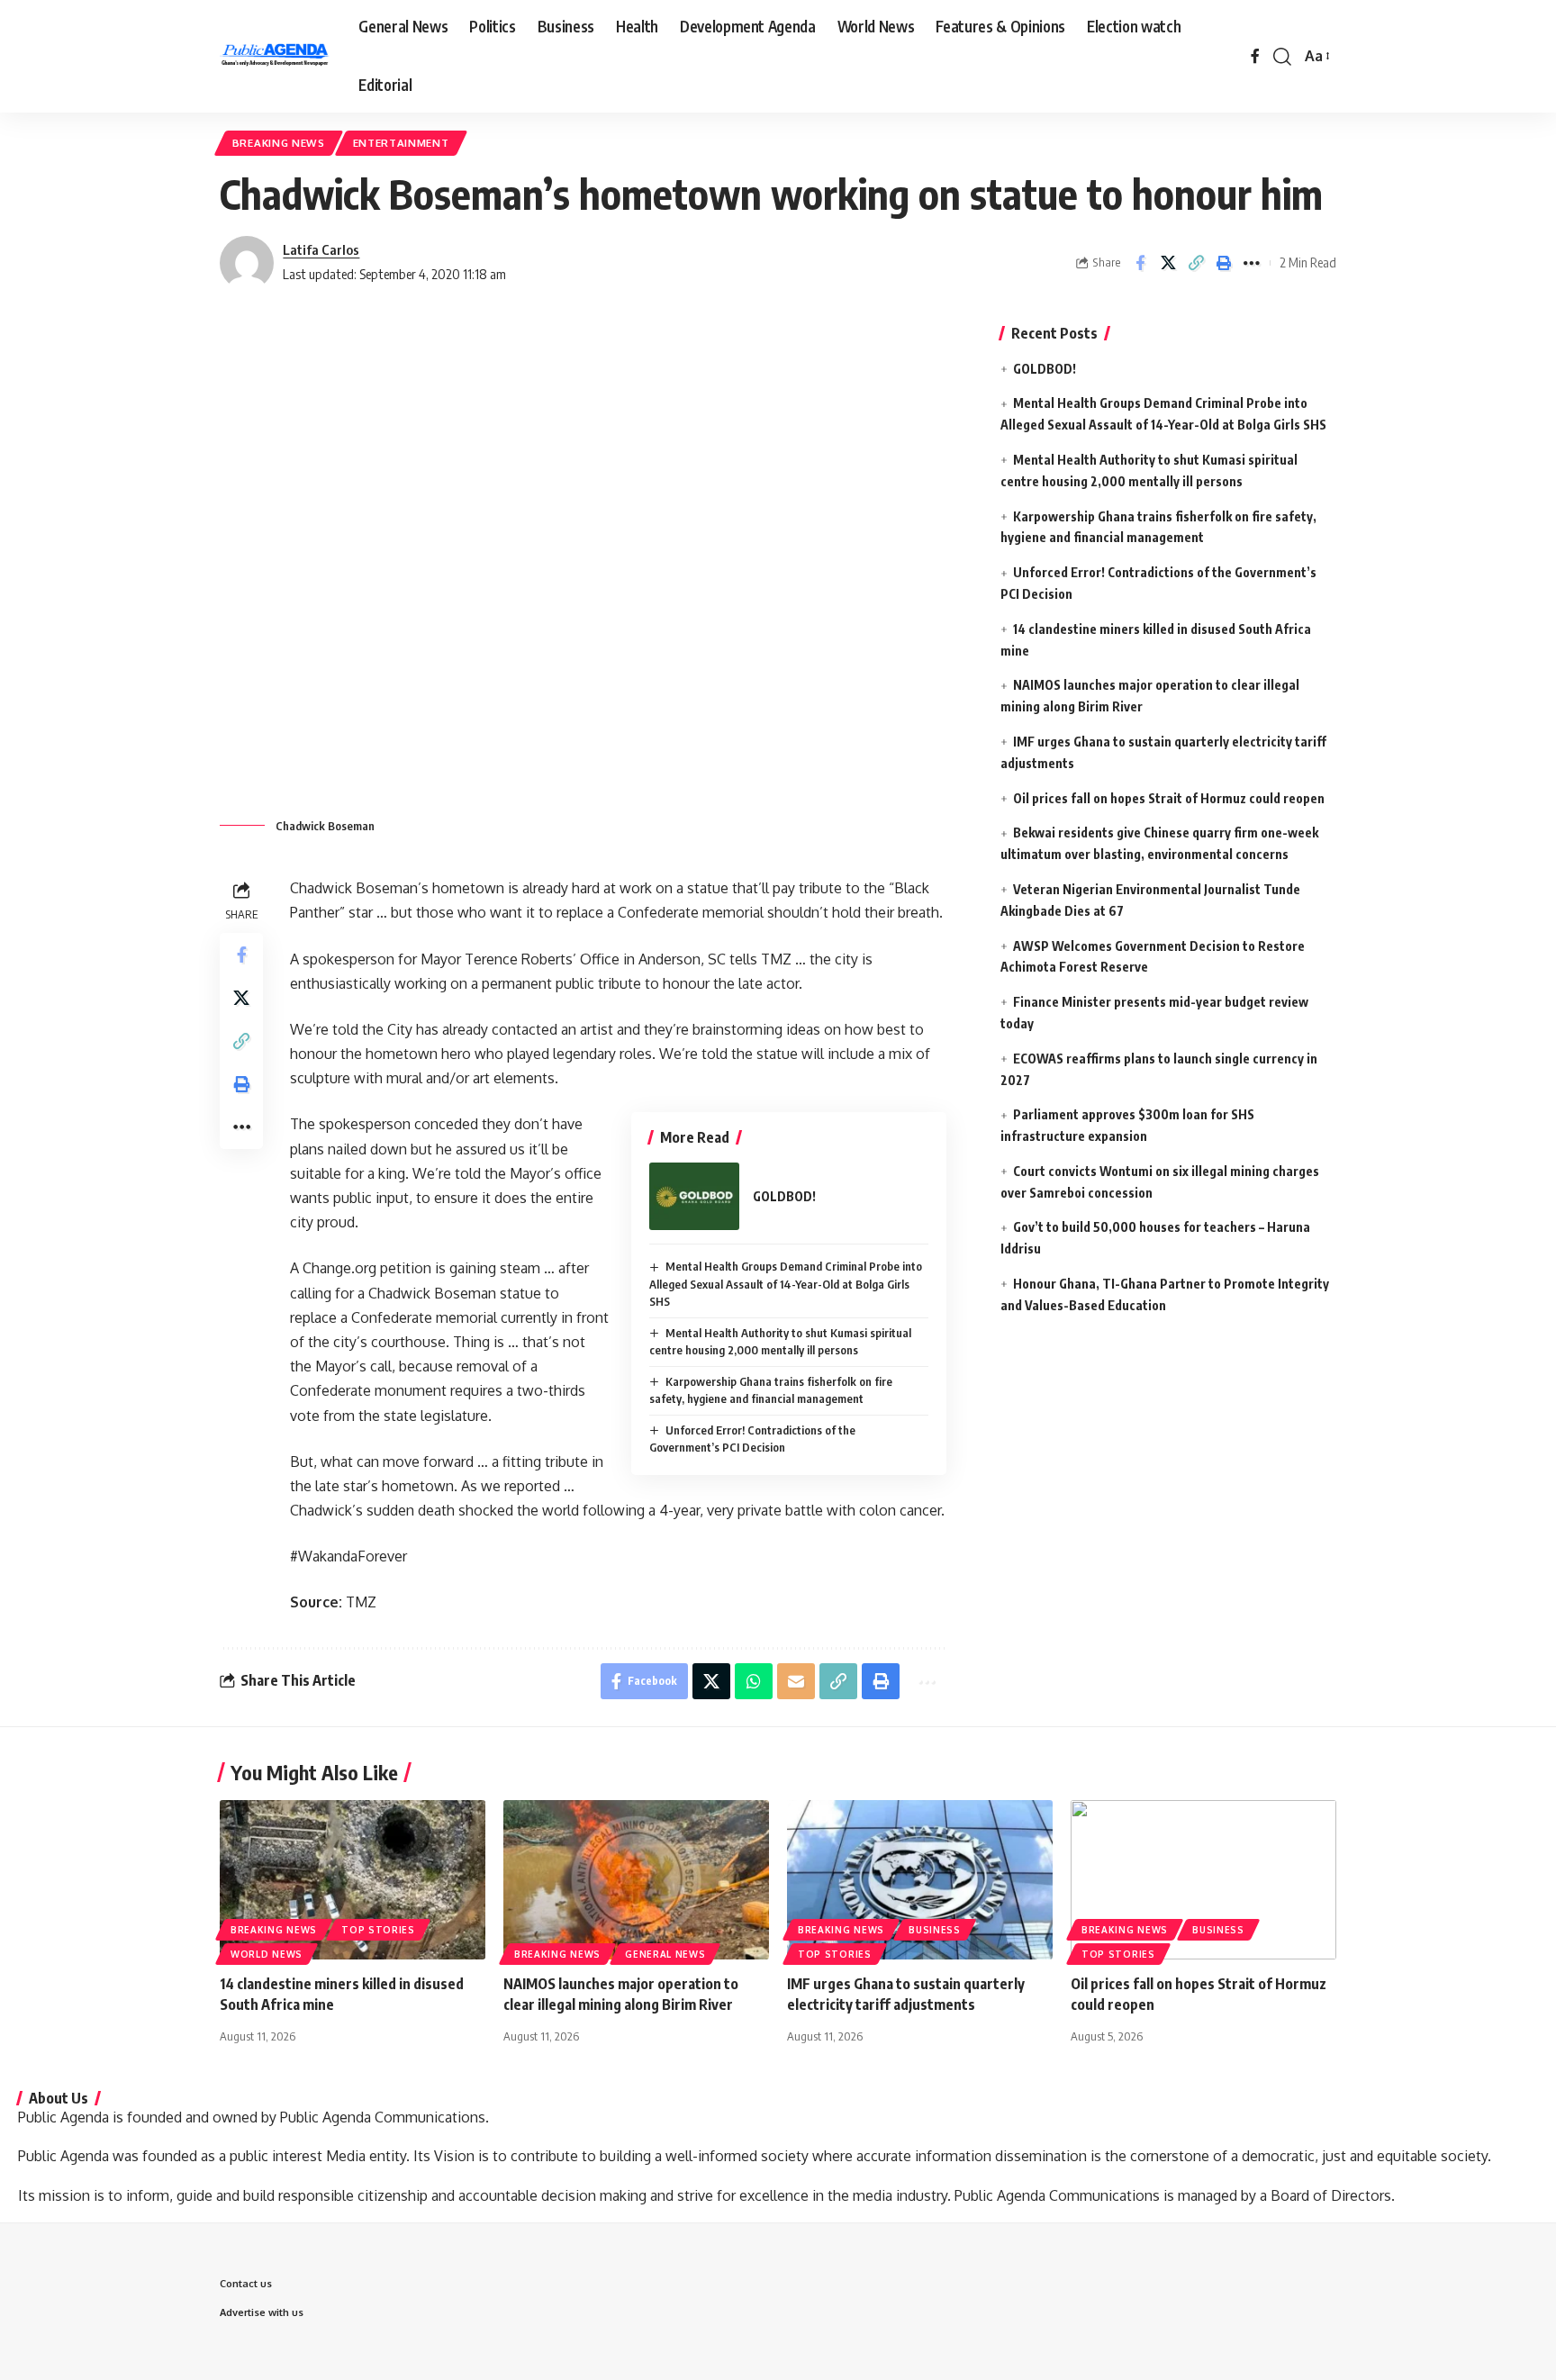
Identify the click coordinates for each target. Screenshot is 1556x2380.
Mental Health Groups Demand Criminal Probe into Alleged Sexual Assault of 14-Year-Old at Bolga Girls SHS (786, 1284)
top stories (378, 1930)
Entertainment (401, 143)
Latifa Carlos (321, 249)
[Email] (796, 1681)
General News (665, 1954)
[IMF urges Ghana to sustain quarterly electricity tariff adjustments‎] (920, 1880)
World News (267, 1954)
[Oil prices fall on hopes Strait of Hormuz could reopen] (1203, 1880)
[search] (1282, 57)
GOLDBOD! (784, 1196)
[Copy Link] (1196, 263)
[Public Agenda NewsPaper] (275, 57)
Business (935, 1930)
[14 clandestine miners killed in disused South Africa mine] (353, 1880)
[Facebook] (1255, 56)
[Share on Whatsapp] (754, 1681)
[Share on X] (1168, 263)
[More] (1252, 263)
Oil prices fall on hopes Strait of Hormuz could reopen (1169, 798)
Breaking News (279, 143)
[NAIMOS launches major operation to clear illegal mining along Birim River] (636, 1880)
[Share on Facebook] (1140, 263)
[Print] (1224, 263)
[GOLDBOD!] (694, 1196)
